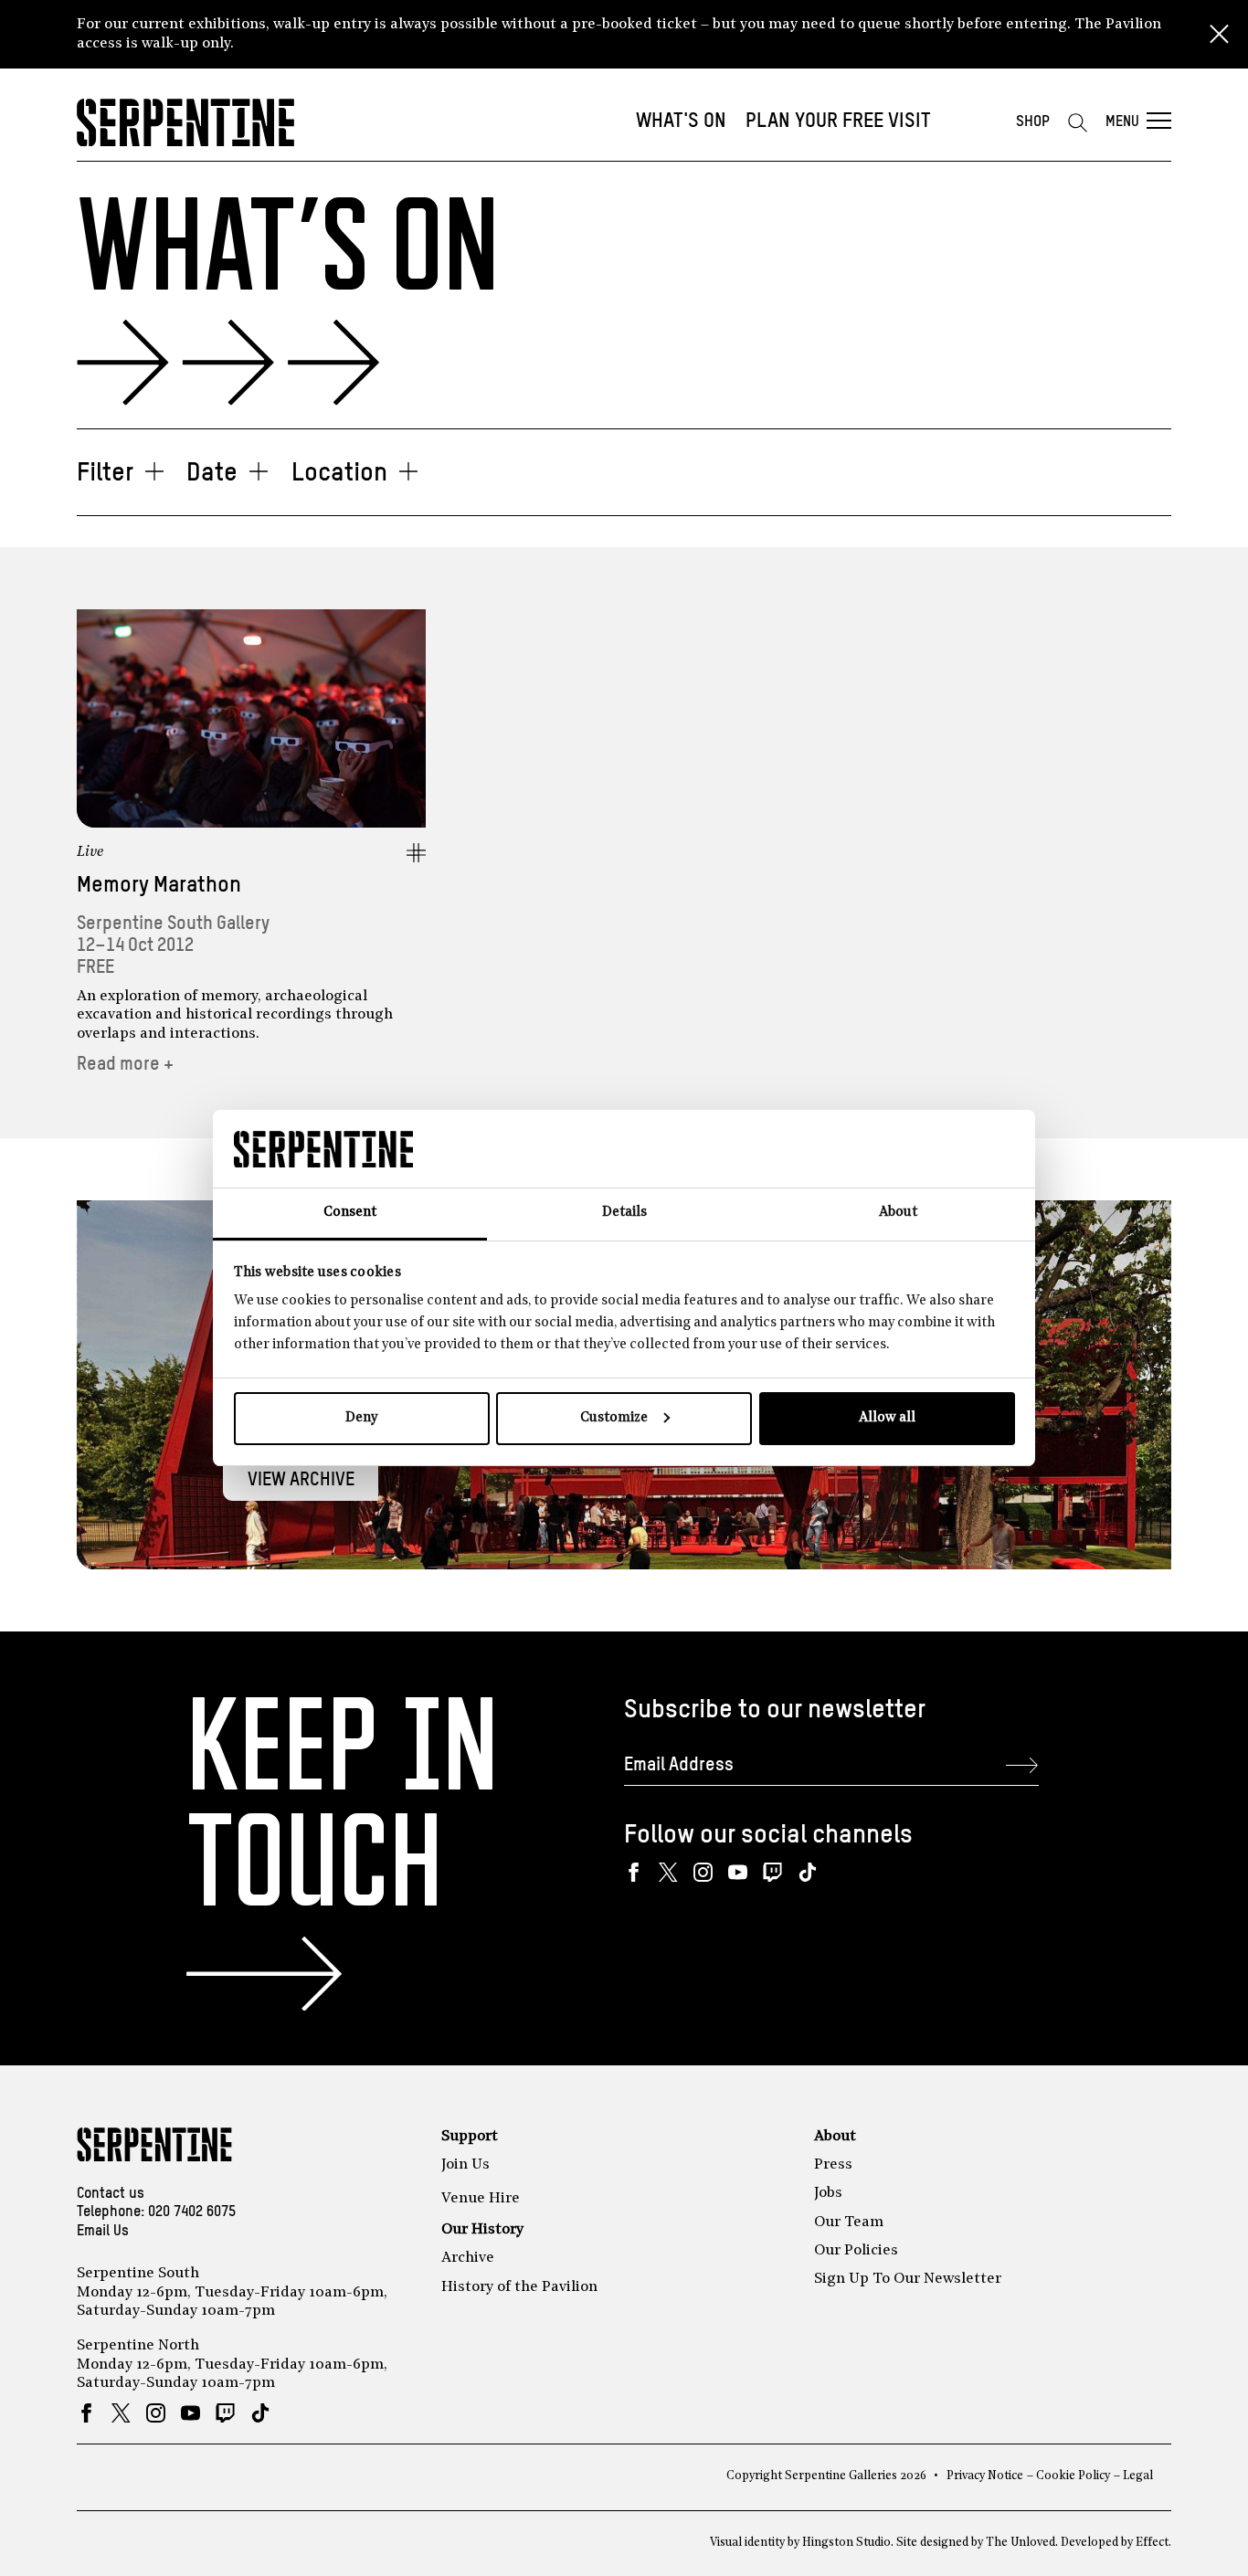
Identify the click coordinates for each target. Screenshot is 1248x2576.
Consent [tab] (350, 1213)
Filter (105, 473)
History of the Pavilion (519, 2287)
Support (470, 2137)
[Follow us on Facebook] (634, 1872)
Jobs (828, 2193)
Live (90, 852)
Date (212, 473)
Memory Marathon (159, 886)
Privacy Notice (985, 2476)
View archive (301, 1480)
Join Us (465, 2165)
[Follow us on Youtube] (738, 1872)
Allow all (887, 1418)
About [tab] (898, 1213)
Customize (614, 1418)
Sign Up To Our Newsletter (908, 2279)
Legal (1138, 2476)
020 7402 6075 (192, 2212)
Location (339, 473)
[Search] (1077, 122)
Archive (468, 2258)
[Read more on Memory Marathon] (251, 718)
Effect (1152, 2543)
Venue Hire (481, 2199)
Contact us (111, 2194)
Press (833, 2165)
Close (1219, 35)
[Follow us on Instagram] (703, 1872)
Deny (361, 1418)
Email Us (103, 2232)
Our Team (849, 2222)
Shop (1033, 122)
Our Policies (856, 2251)
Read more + (125, 1065)
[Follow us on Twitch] (772, 1872)
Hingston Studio (846, 2543)
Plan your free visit (838, 121)
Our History (482, 2230)
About (835, 2137)
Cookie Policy (1073, 2476)
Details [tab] (624, 1213)
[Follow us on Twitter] (668, 1872)
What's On (681, 121)
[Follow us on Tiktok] (807, 1872)
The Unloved (1021, 2543)
